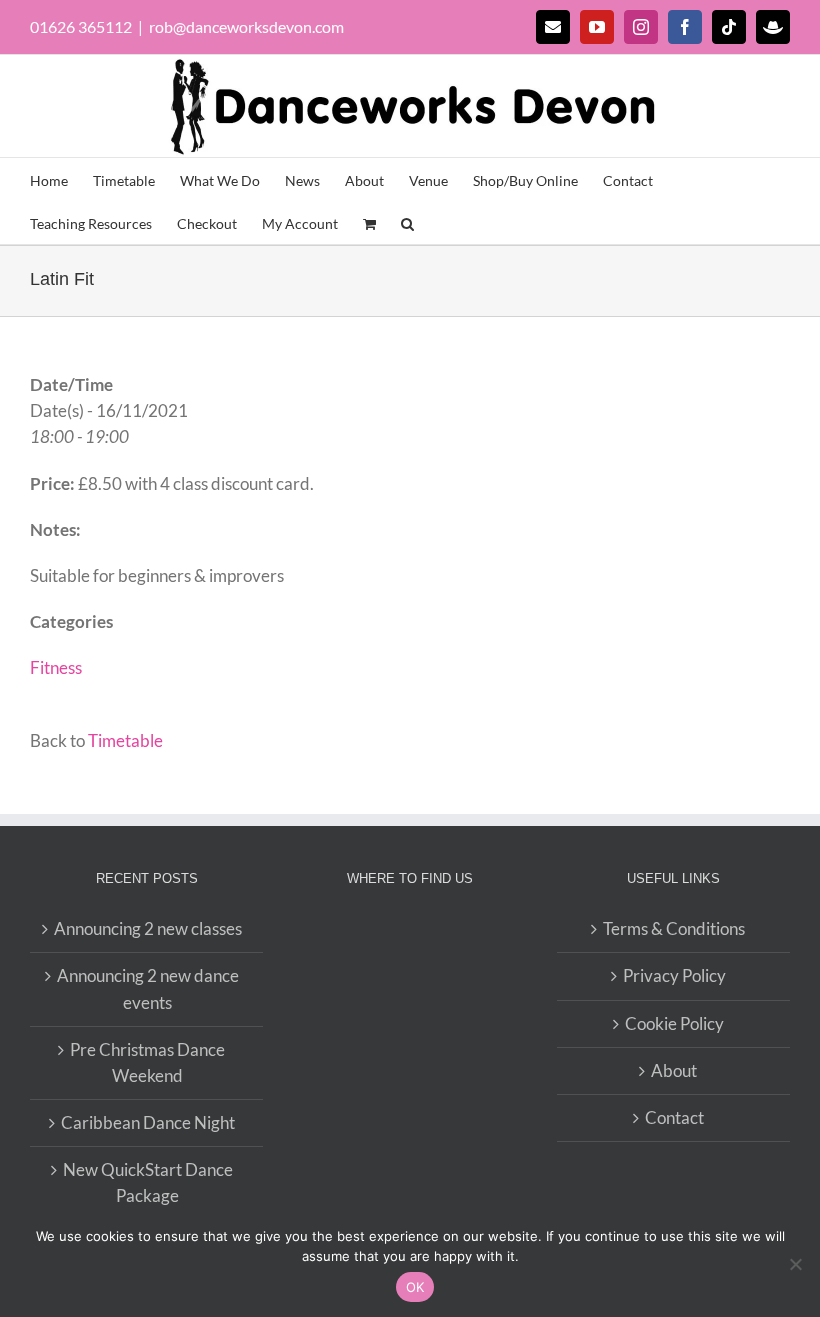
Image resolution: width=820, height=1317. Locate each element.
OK (415, 1287)
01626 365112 (81, 26)
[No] (795, 1264)
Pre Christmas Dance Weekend (147, 1062)
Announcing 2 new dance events (148, 988)
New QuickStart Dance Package (148, 1182)
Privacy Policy (674, 975)
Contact (674, 1117)
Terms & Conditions (674, 928)
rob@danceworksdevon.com (246, 26)
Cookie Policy (674, 1023)
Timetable (125, 740)
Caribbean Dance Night (148, 1122)
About (674, 1070)
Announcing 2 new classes (148, 928)
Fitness (56, 667)
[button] (407, 222)
